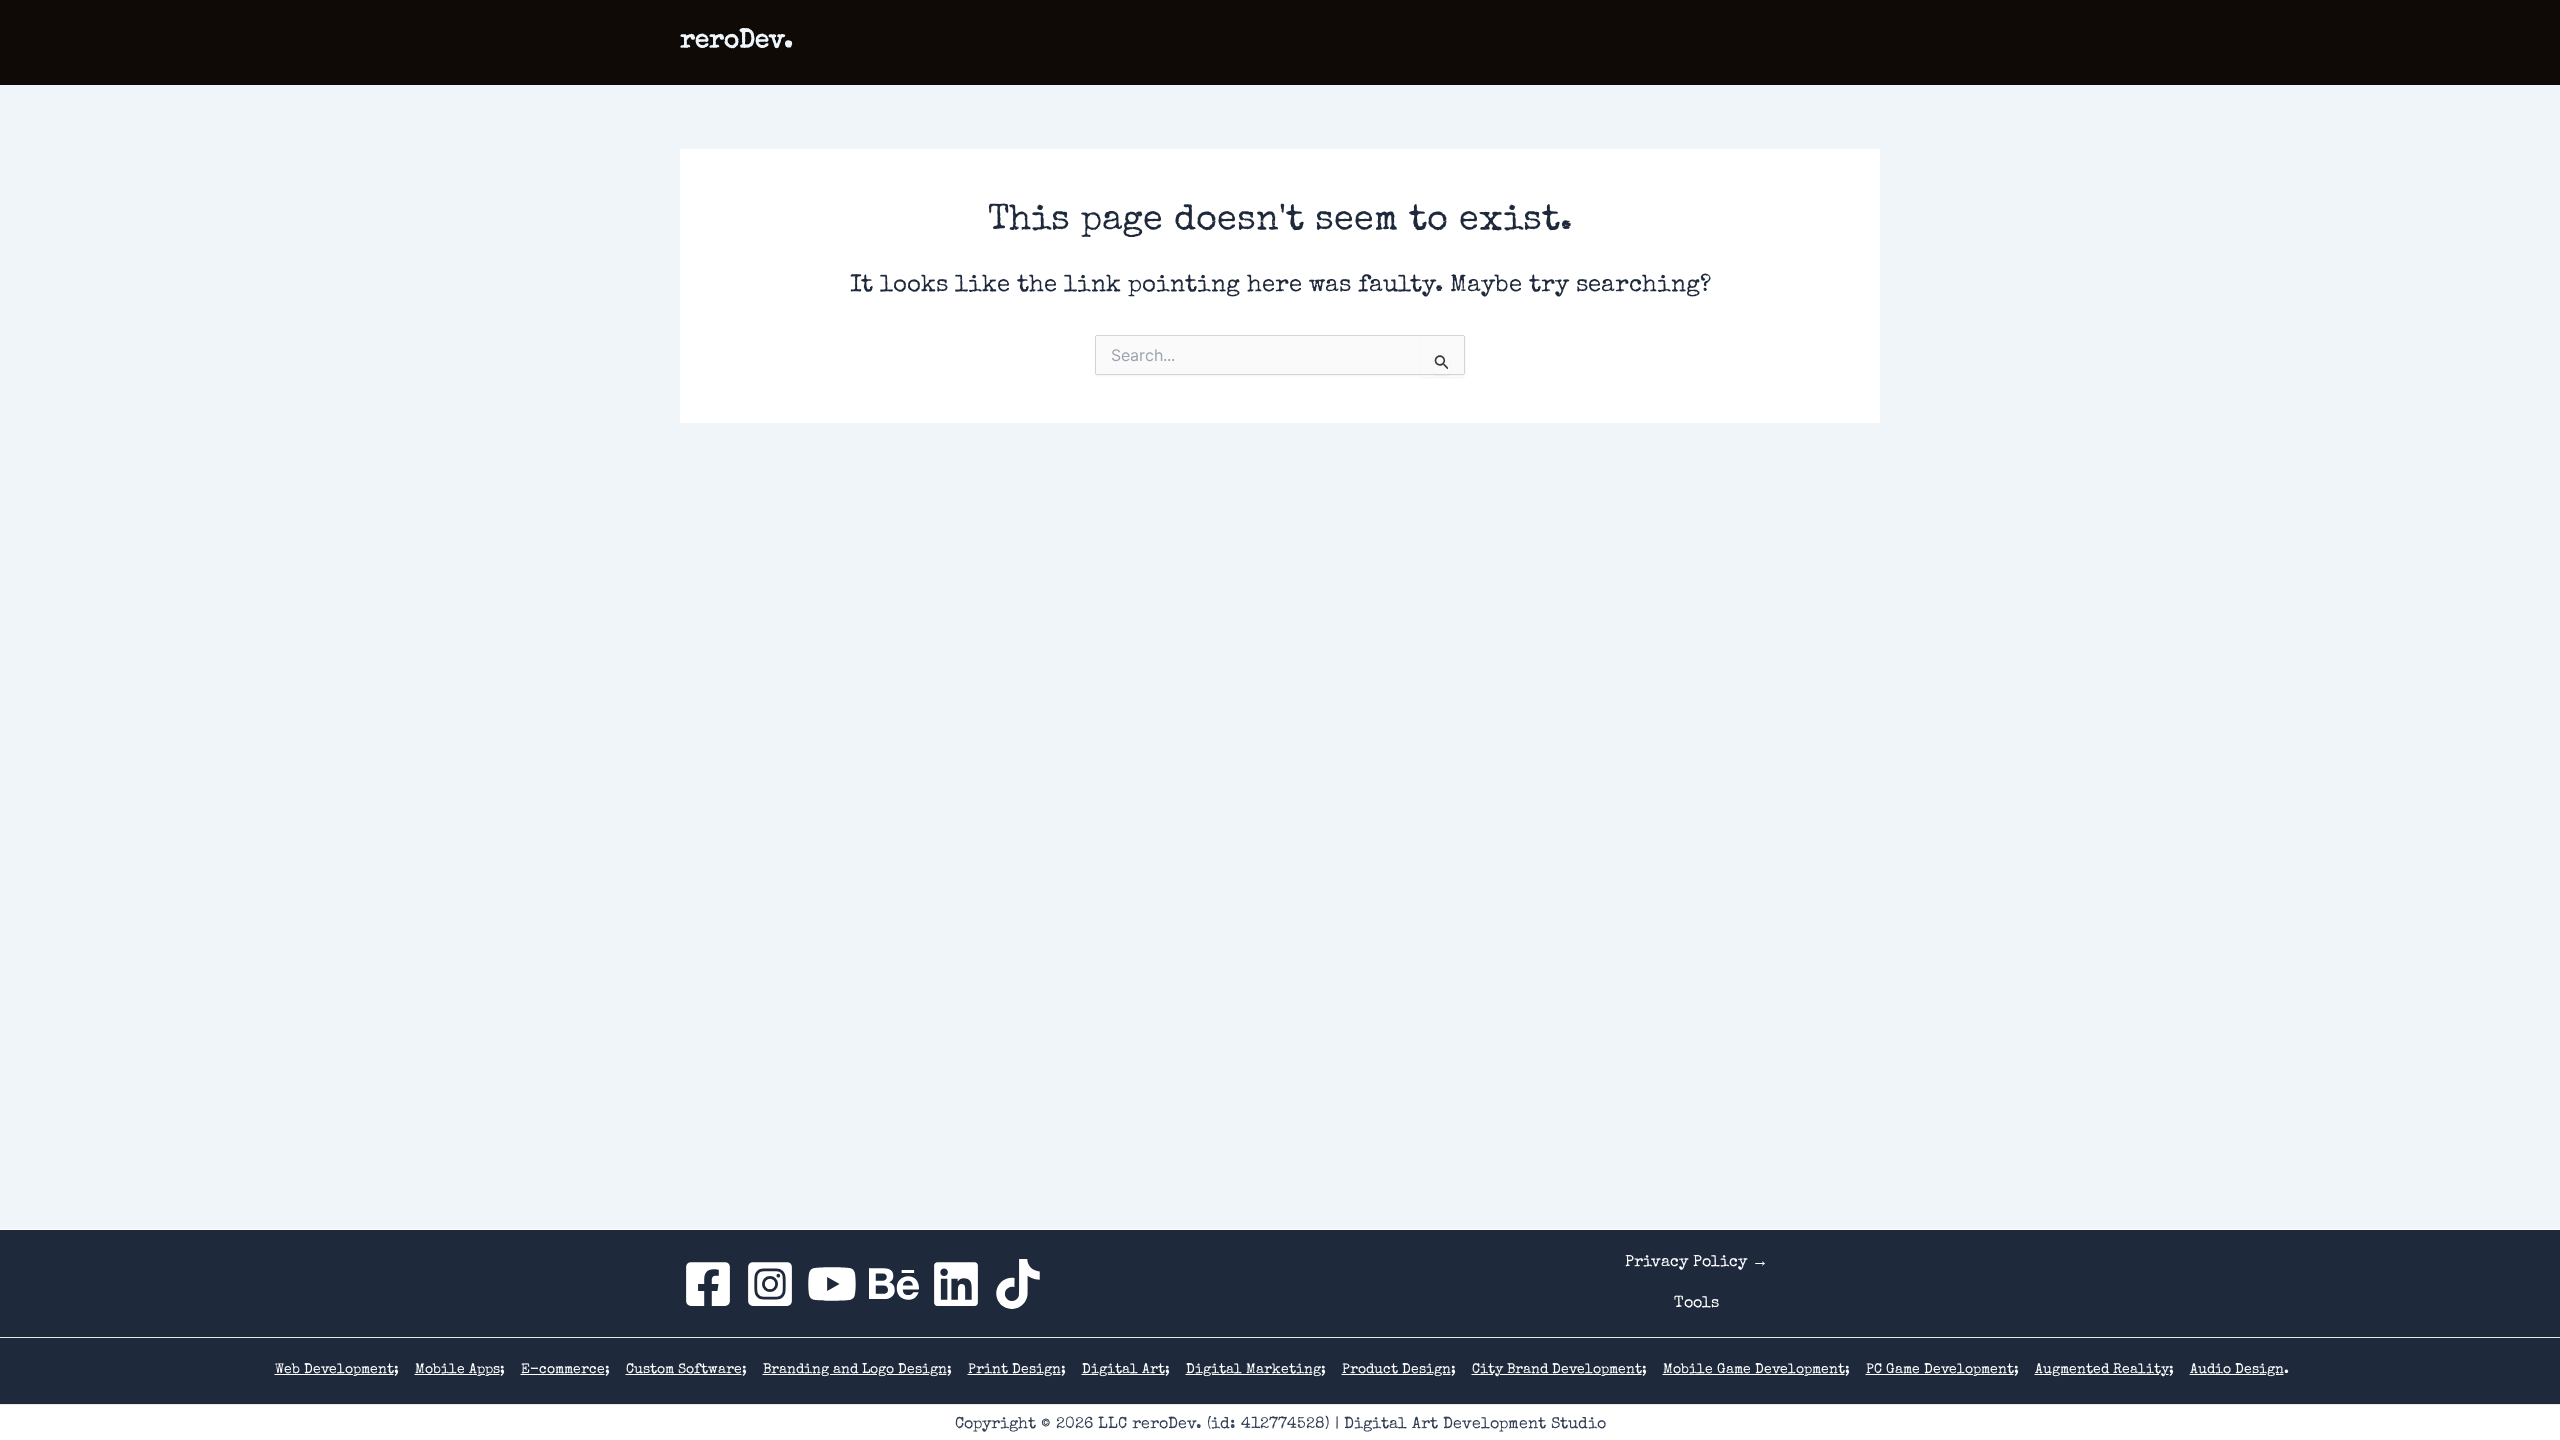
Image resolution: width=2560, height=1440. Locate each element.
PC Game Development (1940, 1370)
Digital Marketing (1253, 1370)
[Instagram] (770, 1284)
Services (1378, 42)
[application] (1424, 42)
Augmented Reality (2102, 1370)
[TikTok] (1018, 1284)
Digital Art (1123, 1370)
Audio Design (2237, 1370)
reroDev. (736, 42)
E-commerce (563, 1370)
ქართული (1826, 42)
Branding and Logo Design (855, 1370)
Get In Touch (1705, 42)
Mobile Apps (457, 1370)
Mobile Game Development (1754, 1370)
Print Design (1014, 1370)
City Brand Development (1557, 1370)
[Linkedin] (956, 1284)
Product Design (1396, 1370)
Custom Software (684, 1370)
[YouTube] (832, 1284)
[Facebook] (708, 1284)
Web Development (334, 1370)
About (1599, 42)
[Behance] (894, 1284)
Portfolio (1505, 42)
